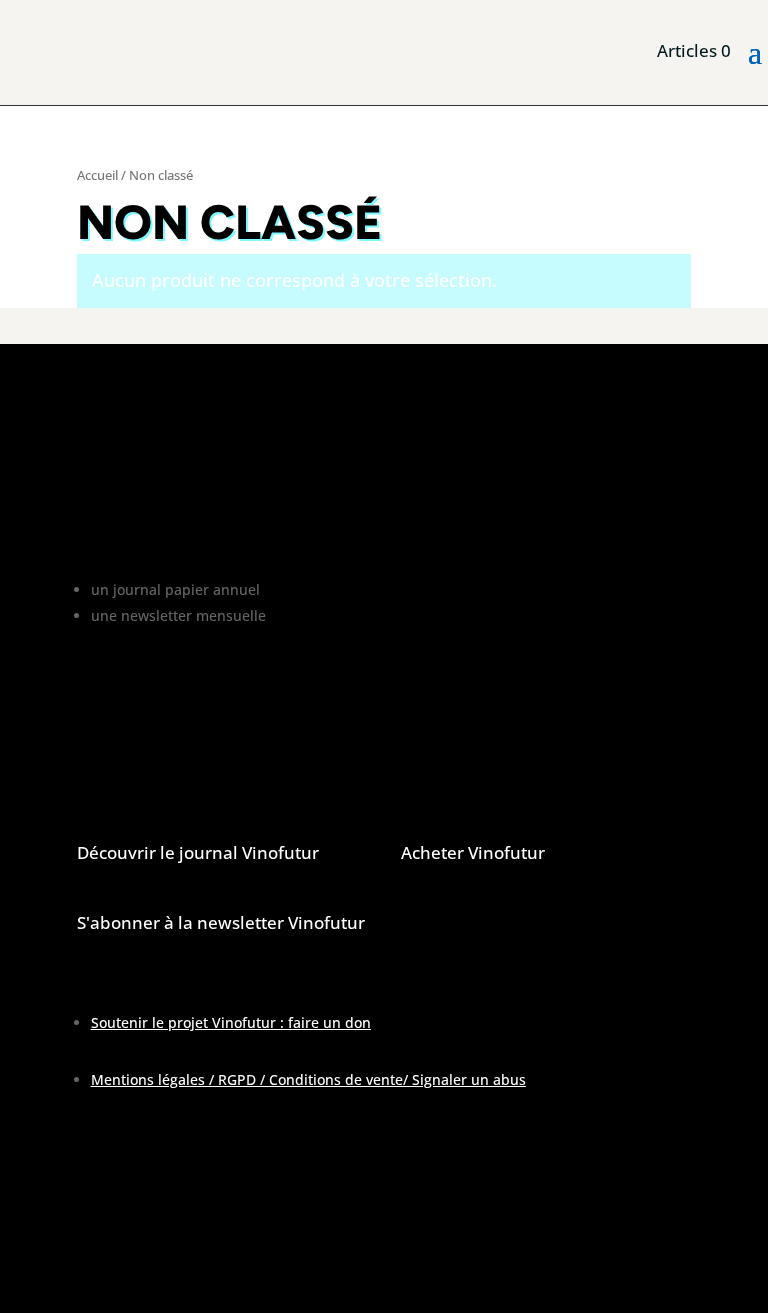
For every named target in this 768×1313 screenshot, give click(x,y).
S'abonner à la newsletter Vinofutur (221, 922)
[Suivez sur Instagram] (133, 1259)
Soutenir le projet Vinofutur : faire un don (231, 1022)
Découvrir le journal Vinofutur (198, 852)
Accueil (97, 175)
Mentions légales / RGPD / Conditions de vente (247, 1079)
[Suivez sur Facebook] (93, 1259)
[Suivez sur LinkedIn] (173, 1259)
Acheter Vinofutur (473, 852)
